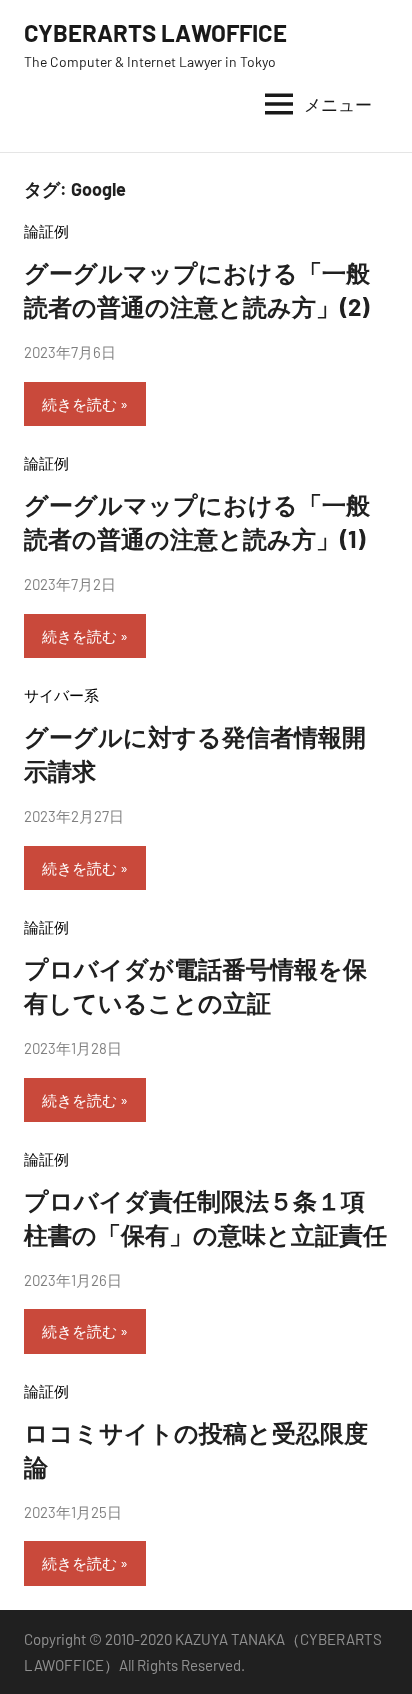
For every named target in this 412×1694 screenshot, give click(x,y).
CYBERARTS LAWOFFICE (155, 32)
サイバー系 (69, 695)
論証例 (46, 231)
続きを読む (79, 404)
